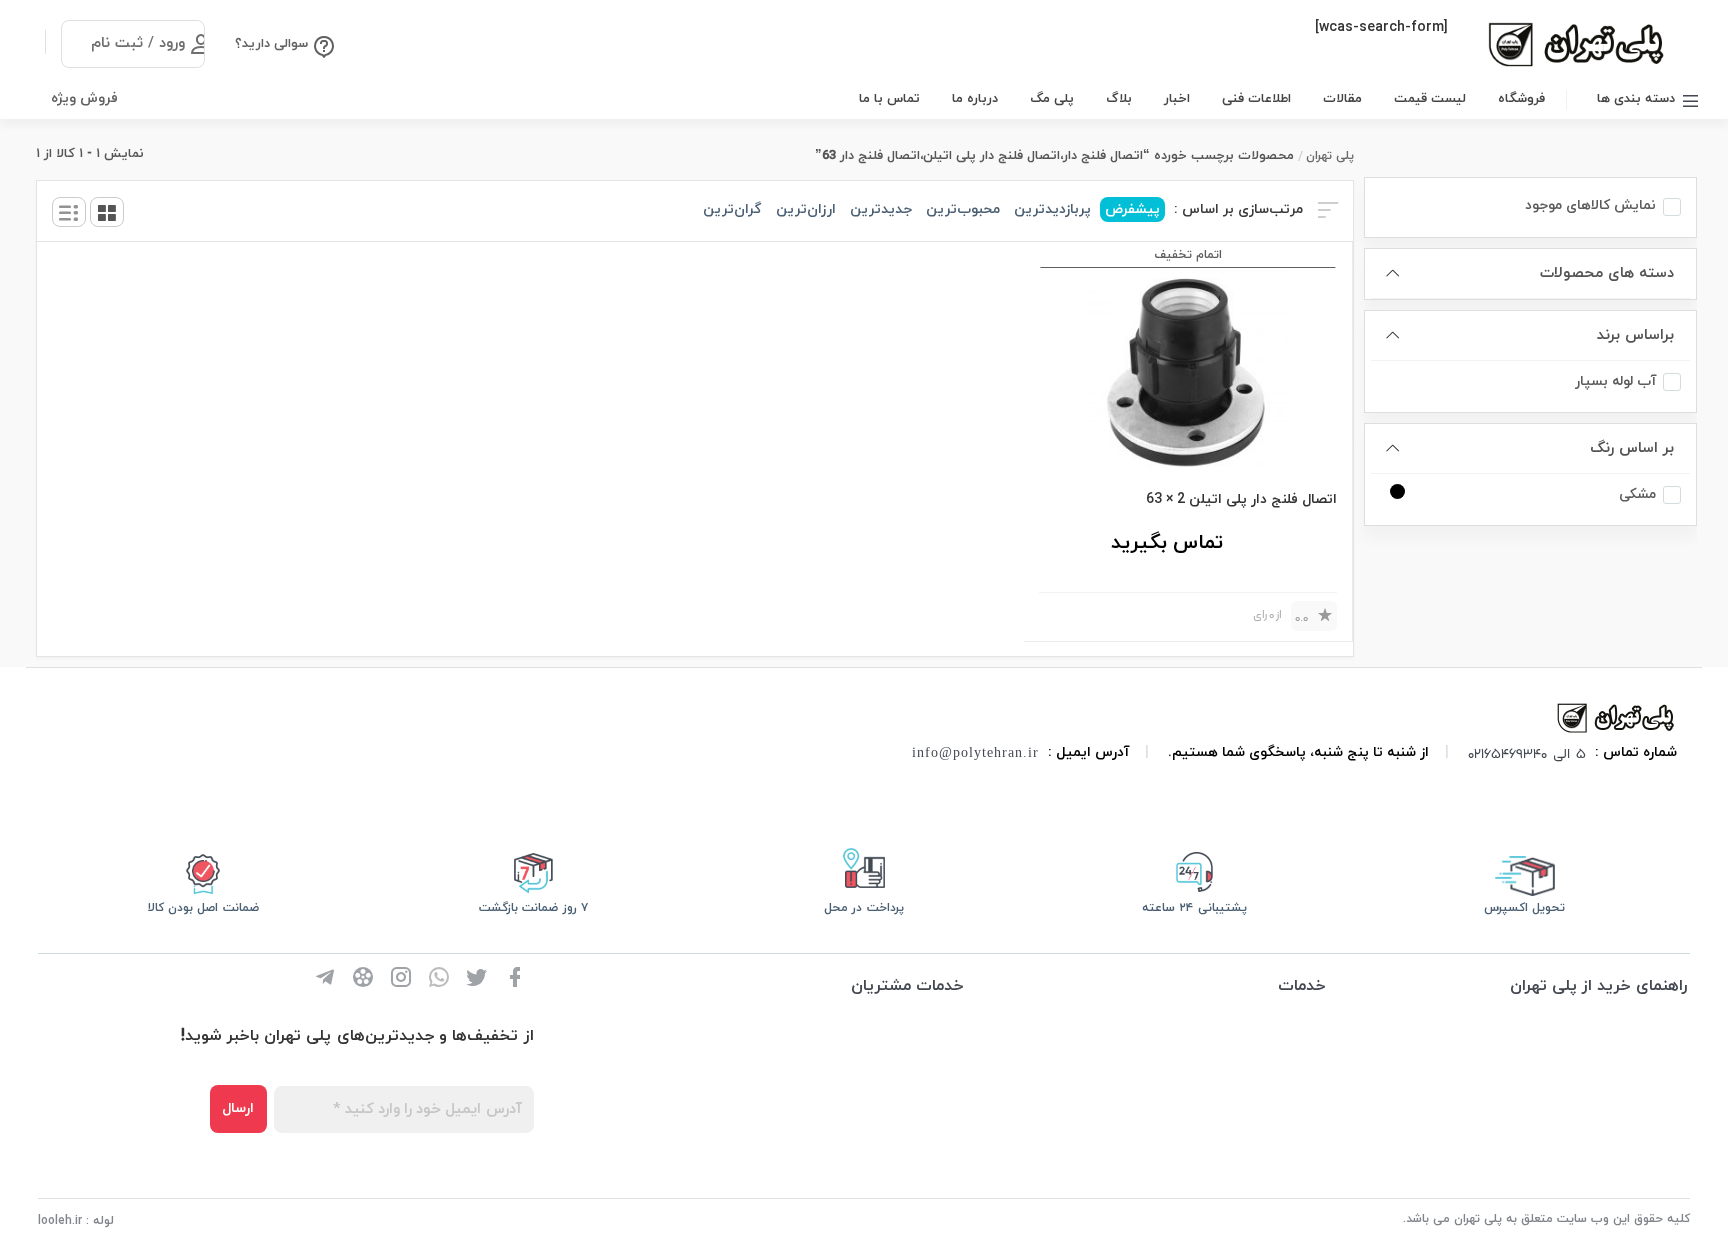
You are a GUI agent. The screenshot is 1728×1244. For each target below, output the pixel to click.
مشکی (1637, 494)
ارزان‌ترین (806, 209)
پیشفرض (1132, 209)
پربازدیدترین (1052, 209)
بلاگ (1119, 99)
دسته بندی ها (1636, 99)
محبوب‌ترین (963, 209)
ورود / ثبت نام (138, 43)
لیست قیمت (1430, 99)
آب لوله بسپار (1615, 381)
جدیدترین (881, 209)
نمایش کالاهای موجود (1590, 205)
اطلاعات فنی (1256, 99)
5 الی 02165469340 (1527, 753)
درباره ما (975, 99)
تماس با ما (889, 99)
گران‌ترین (732, 209)
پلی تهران (1330, 156)
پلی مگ (1052, 99)
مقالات (1342, 99)
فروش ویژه (84, 98)
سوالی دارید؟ (271, 44)
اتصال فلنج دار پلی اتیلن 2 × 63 (1241, 499)
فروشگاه (1521, 99)
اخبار (1177, 99)
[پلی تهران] (1617, 716)
